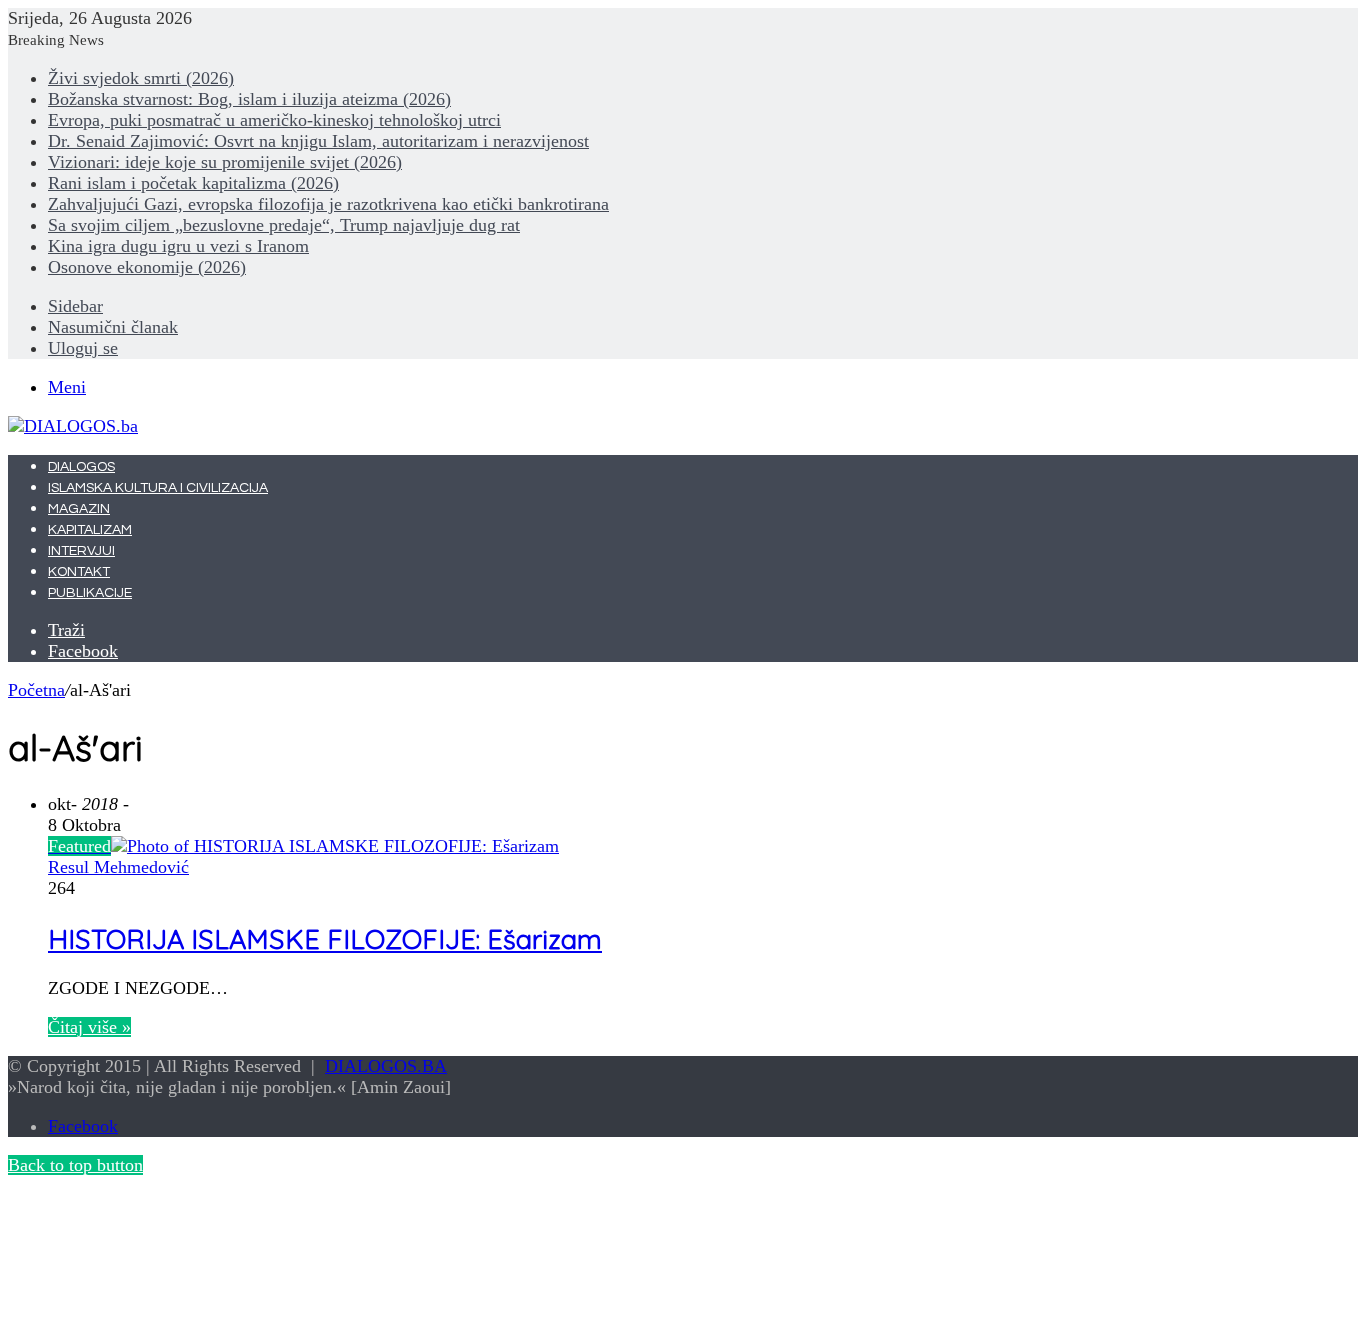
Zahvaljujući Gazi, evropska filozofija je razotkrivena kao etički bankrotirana (328, 204)
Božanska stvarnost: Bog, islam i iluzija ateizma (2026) (249, 99)
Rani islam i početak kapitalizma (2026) (193, 183)
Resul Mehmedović (118, 867)
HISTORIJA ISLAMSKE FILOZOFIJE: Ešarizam (325, 939)
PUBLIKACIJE (90, 593)
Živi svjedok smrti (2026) (141, 78)
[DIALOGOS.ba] (73, 426)
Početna (36, 690)
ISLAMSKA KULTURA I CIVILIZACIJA (158, 488)
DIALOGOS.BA (386, 1066)
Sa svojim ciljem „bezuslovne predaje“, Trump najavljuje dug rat (284, 225)
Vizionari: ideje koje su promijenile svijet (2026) (225, 162)
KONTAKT (79, 572)
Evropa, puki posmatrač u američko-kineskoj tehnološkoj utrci (274, 120)
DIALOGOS (81, 467)
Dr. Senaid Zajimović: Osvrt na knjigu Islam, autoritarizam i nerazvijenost (318, 141)
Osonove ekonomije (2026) (147, 267)
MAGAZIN (79, 509)
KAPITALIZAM (90, 530)
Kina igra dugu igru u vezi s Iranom (178, 246)
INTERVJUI (81, 551)
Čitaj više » (89, 1027)
